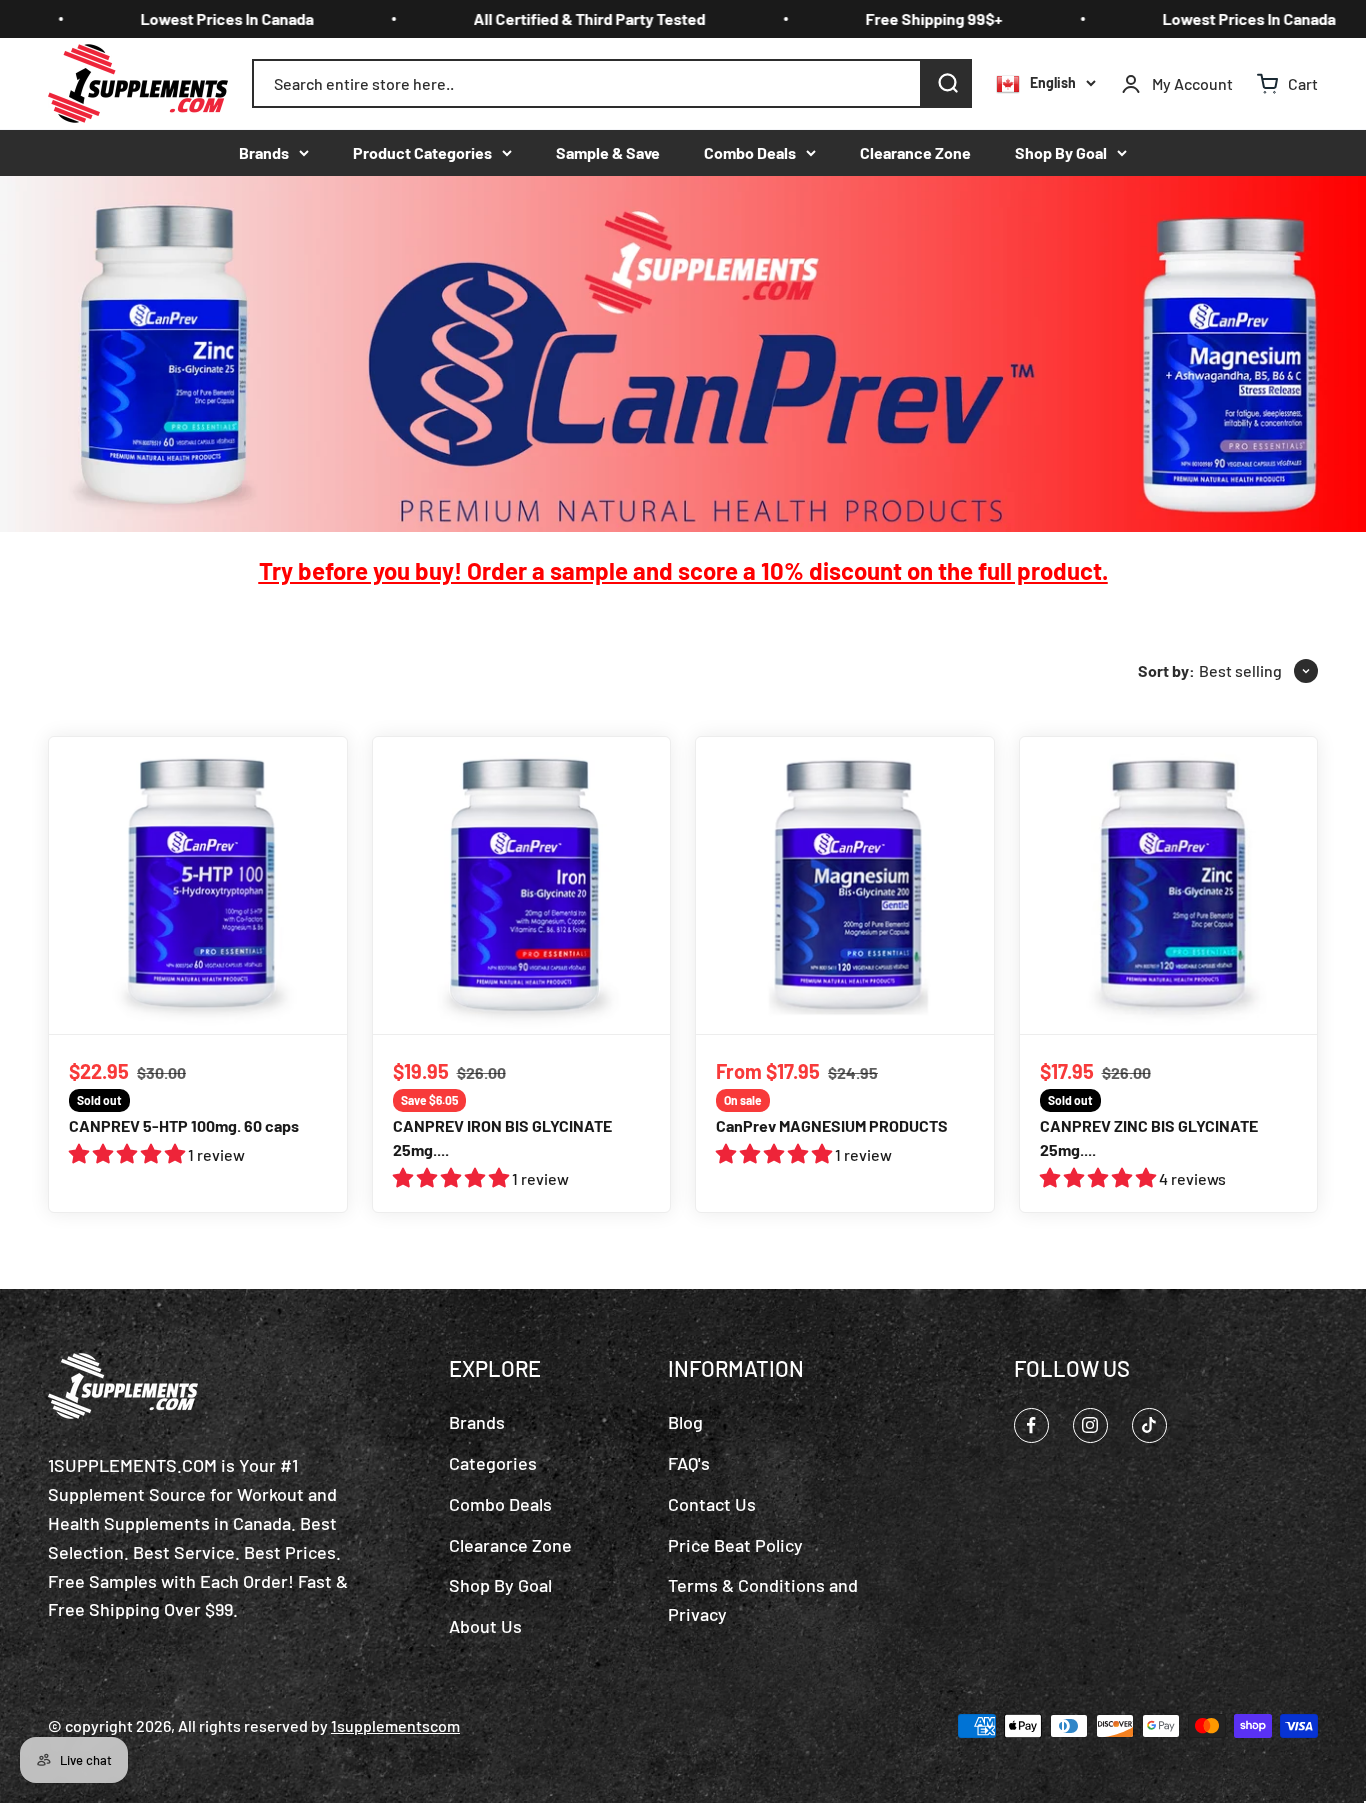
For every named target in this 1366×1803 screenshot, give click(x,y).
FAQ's (689, 1463)
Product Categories (422, 152)
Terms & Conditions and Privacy (763, 1599)
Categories (493, 1463)
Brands (264, 152)
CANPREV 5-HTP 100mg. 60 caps (184, 1125)
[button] (128, 1154)
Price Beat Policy (735, 1545)
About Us (485, 1626)
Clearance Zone (915, 152)
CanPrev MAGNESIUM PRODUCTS (832, 1125)
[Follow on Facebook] (1031, 1425)
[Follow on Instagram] (1090, 1425)
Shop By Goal (1061, 152)
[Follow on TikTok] (1149, 1425)
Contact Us (712, 1504)
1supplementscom (395, 1725)
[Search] (947, 84)
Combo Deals (750, 152)
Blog (685, 1422)
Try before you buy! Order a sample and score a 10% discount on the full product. (683, 570)
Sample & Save (608, 152)
